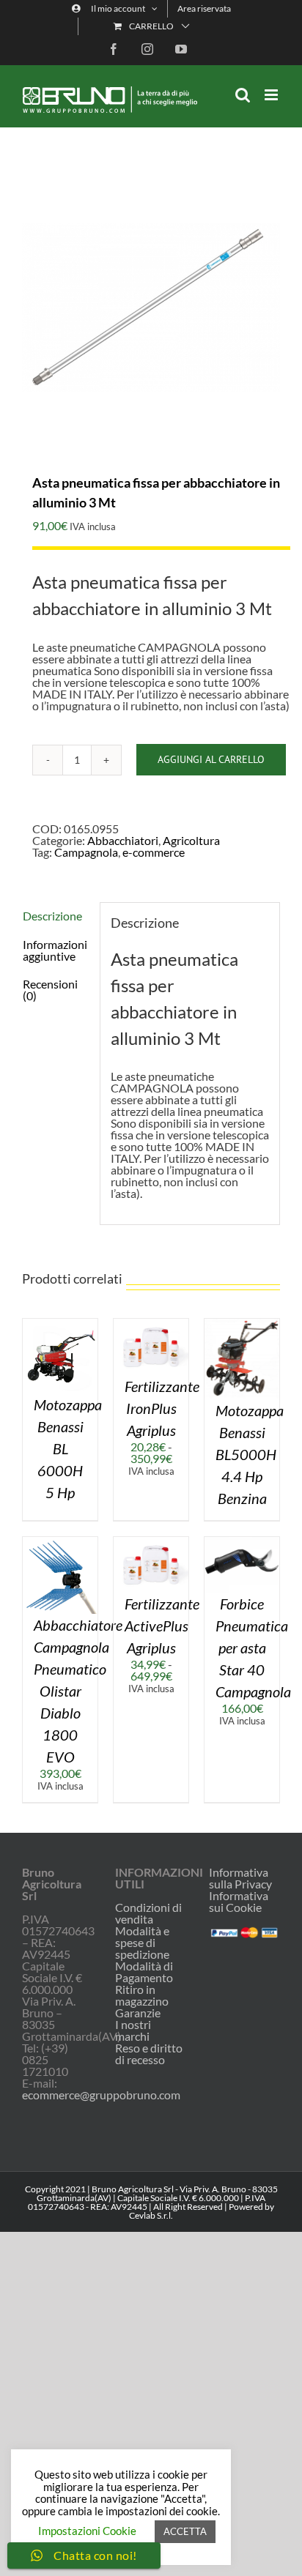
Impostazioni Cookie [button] (87, 2531)
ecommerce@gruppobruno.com (101, 2095)
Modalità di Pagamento (144, 1972)
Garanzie (138, 2013)
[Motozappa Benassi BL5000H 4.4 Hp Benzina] (242, 1324)
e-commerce (154, 852)
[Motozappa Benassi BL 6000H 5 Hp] (60, 1324)
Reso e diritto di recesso (149, 2054)
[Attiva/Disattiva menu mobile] (272, 95)
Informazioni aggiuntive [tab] (55, 950)
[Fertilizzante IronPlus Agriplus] (151, 1324)
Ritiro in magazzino (142, 1995)
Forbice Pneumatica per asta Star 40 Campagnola (253, 1648)
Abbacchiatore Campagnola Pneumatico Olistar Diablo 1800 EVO (78, 1691)
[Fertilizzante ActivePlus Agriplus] (151, 1542)
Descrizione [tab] (52, 916)
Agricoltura (191, 840)
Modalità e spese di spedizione (142, 1943)
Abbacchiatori (123, 840)
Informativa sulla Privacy (240, 1878)
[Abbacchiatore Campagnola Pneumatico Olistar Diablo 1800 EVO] (60, 1542)
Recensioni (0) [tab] (50, 990)
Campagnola (86, 852)
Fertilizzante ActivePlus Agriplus (162, 1626)
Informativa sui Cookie (239, 1901)
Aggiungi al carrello (211, 759)
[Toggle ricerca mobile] (243, 95)
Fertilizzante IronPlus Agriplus (162, 1408)
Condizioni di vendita (148, 1913)
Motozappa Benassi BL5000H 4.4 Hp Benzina (250, 1454)
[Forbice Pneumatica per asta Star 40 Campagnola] (242, 1542)
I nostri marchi (133, 2030)
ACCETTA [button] (185, 2531)
